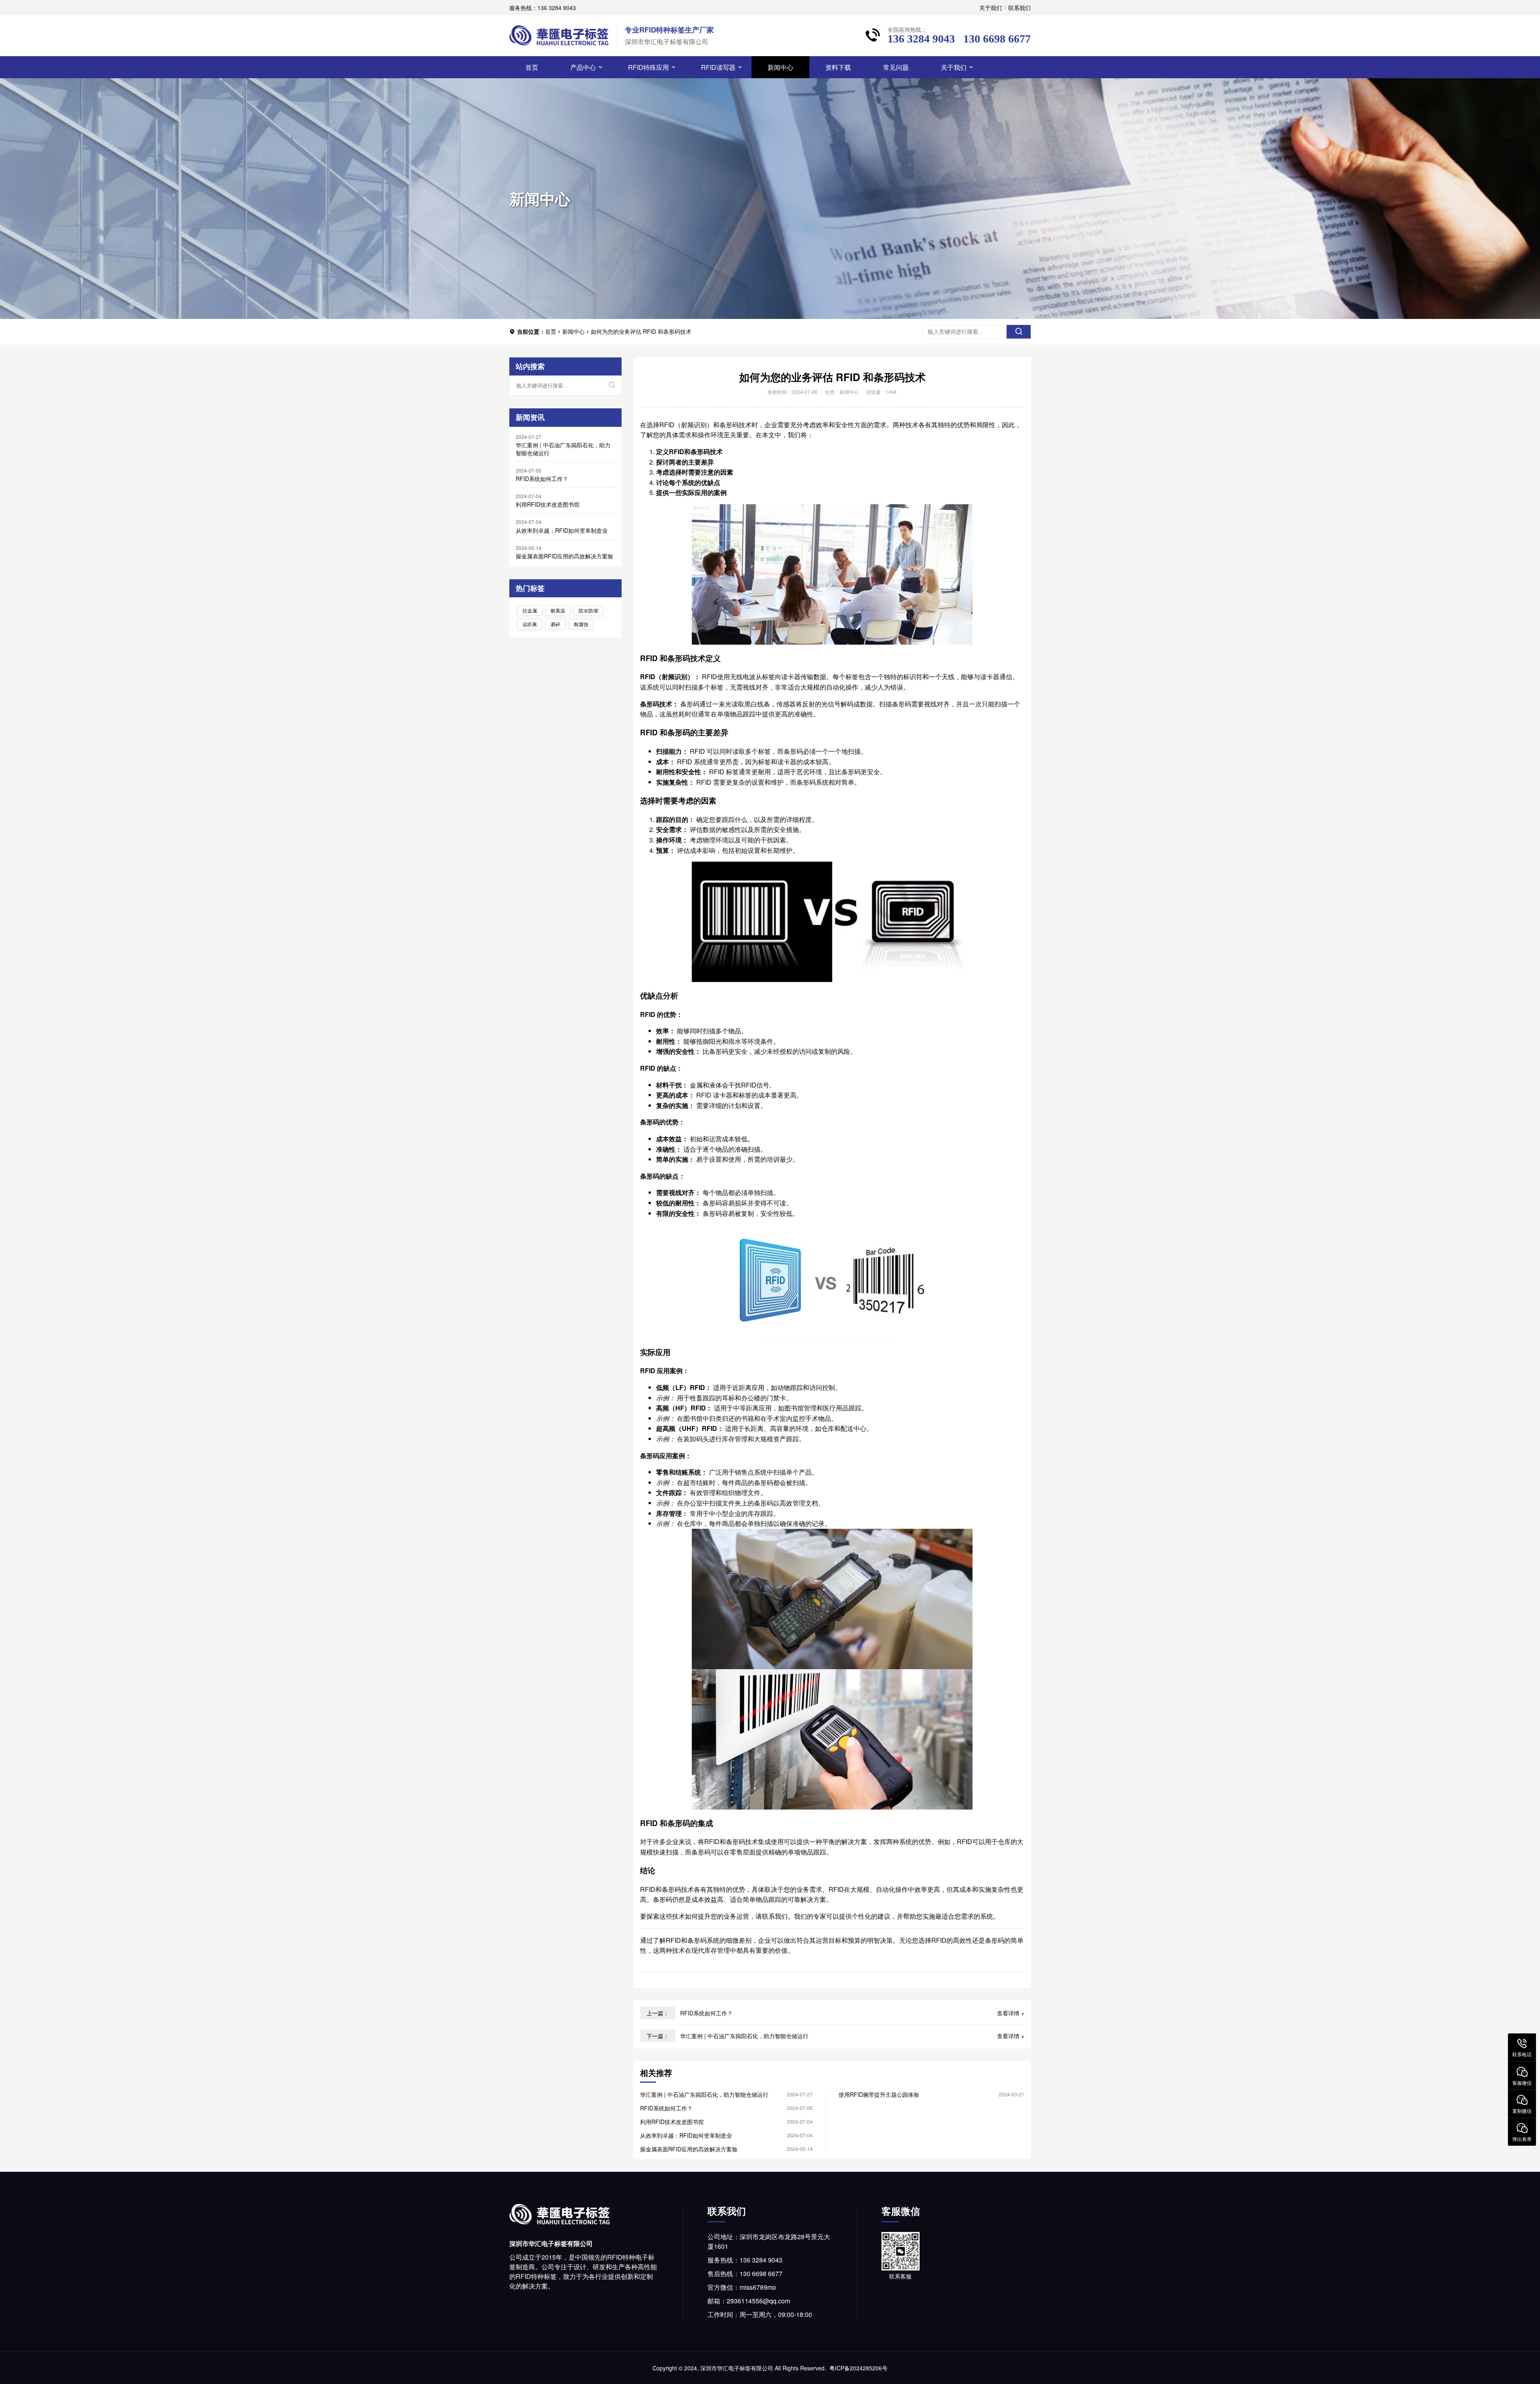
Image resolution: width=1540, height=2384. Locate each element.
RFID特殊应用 (648, 67)
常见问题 (896, 67)
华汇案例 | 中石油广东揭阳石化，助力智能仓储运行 (563, 449)
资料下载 (838, 67)
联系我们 (1019, 8)
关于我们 (991, 8)
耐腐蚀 (581, 624)
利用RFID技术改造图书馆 (548, 504)
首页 (532, 67)
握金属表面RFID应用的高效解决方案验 (564, 556)
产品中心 (583, 67)
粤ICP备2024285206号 (858, 2368)
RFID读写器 (718, 67)
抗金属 (530, 610)
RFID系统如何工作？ (542, 479)
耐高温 (558, 610)
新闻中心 (780, 67)
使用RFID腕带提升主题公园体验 (879, 2094)
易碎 (555, 624)
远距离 (530, 624)
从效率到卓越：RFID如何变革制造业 (562, 530)
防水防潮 (588, 610)
